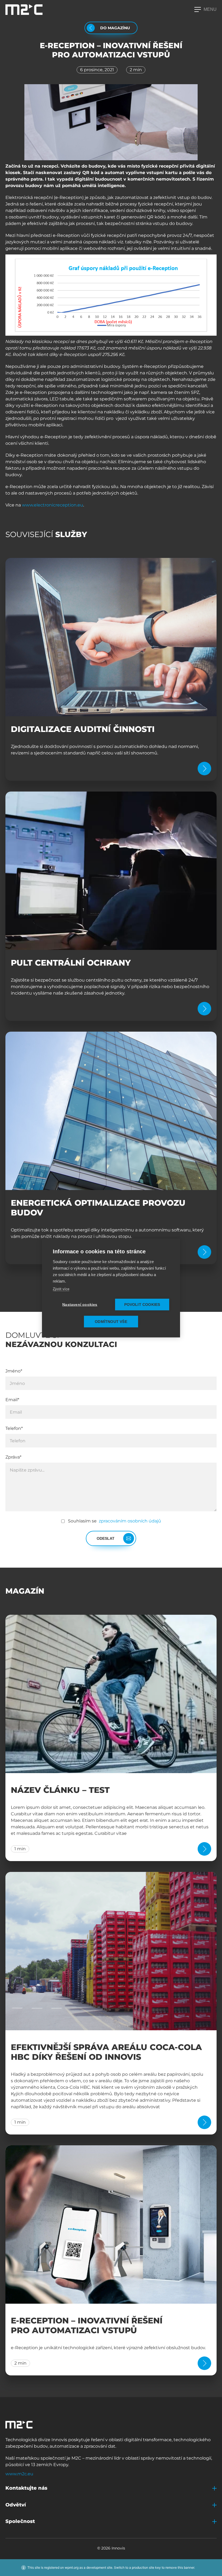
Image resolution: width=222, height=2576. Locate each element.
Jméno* (14, 1371)
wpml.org (72, 2567)
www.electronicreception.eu (53, 505)
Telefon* (14, 1428)
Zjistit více (61, 1289)
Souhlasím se (115, 1521)
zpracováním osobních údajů (129, 1521)
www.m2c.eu (19, 2474)
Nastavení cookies (80, 1305)
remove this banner (180, 2567)
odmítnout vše (111, 1322)
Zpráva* (13, 1457)
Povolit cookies (142, 1305)
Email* (12, 1400)
